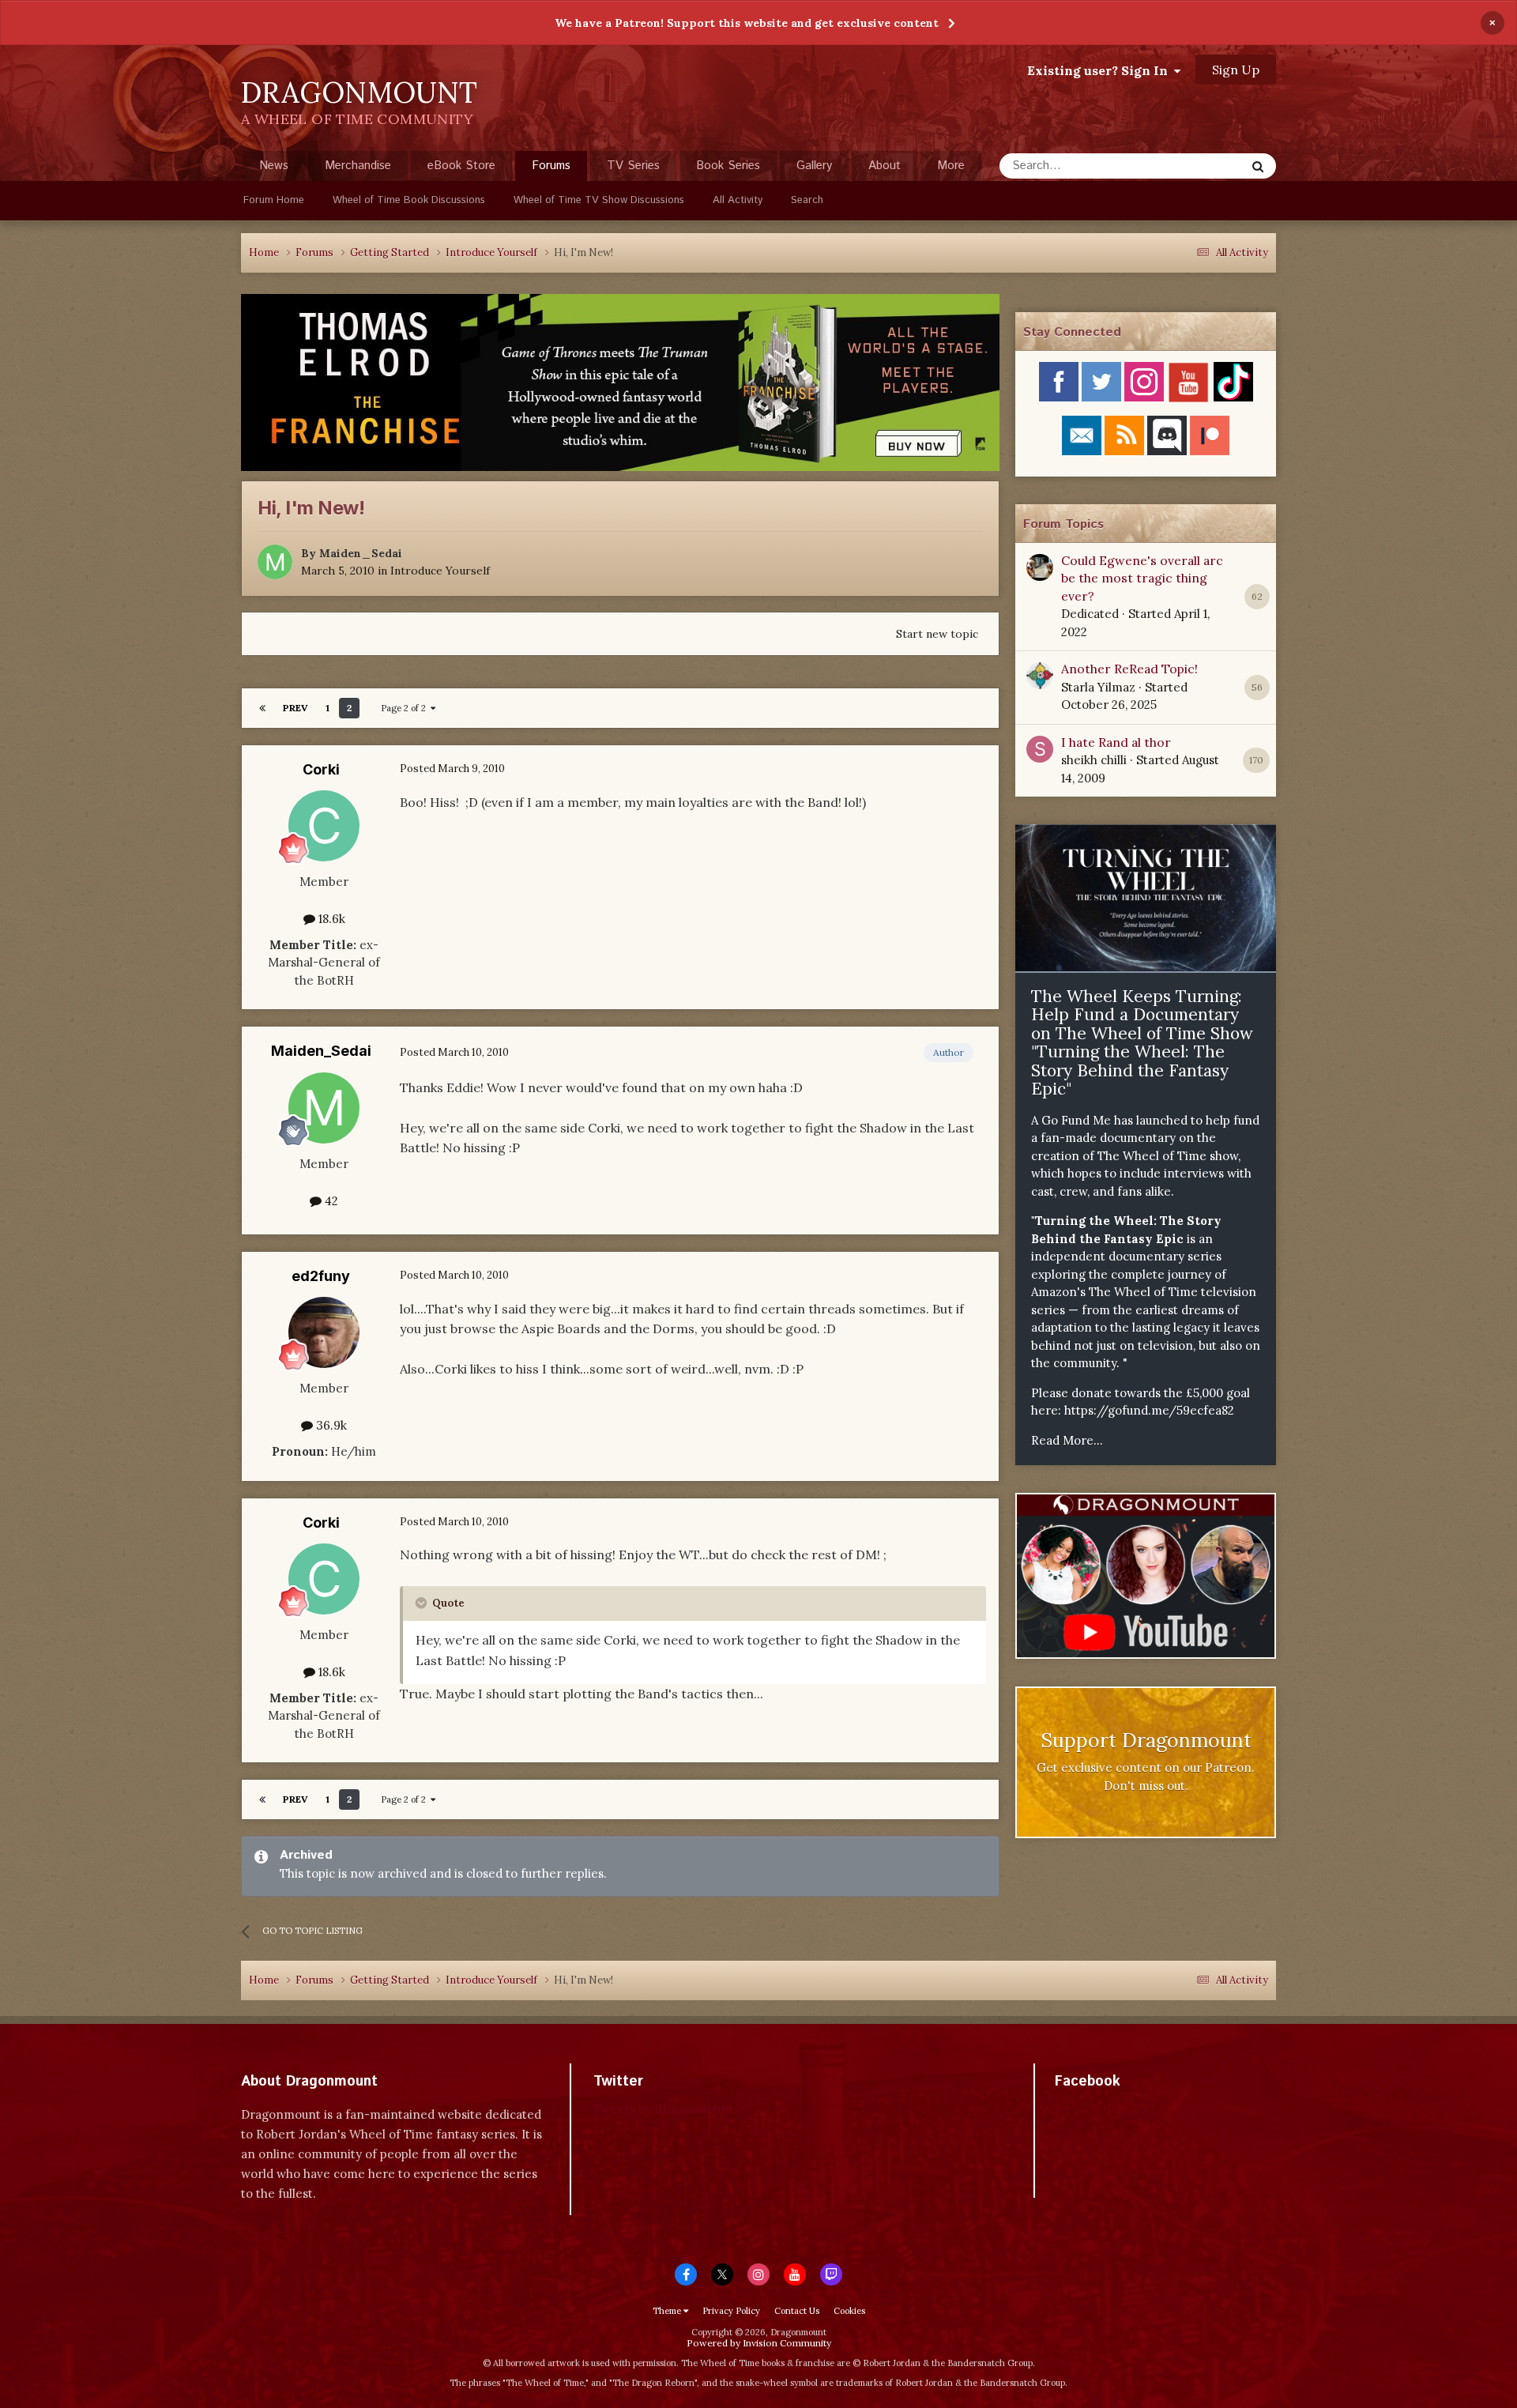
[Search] (1258, 166)
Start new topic (937, 634)
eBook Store (461, 166)
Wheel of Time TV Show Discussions (599, 200)
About (885, 166)
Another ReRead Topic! (1129, 669)
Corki (321, 769)
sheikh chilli (1094, 760)
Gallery (814, 166)
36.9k (330, 1425)
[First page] (262, 708)
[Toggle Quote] (423, 1603)
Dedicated (1090, 614)
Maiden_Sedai (361, 553)
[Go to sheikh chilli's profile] (1040, 749)
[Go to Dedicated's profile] (1040, 567)
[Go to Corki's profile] (324, 826)
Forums (551, 166)
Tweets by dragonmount (663, 2109)
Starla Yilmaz (1098, 687)
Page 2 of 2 (406, 708)
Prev (295, 708)
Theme (668, 2311)
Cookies (849, 2311)
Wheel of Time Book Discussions (409, 200)
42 (330, 1201)
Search (807, 200)
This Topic (1197, 166)
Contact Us (797, 2311)
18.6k (330, 919)
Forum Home (274, 200)
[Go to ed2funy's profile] (324, 1332)
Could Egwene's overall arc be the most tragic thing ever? (1142, 578)
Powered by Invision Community (759, 2343)
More (951, 166)
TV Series (633, 166)
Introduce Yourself (440, 571)
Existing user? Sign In (1101, 70)
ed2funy (321, 1276)
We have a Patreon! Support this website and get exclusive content (747, 23)
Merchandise (358, 166)
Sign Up (1236, 70)
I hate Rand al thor (1116, 742)
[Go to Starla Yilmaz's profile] (1040, 676)
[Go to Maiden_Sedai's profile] (275, 562)
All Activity (738, 200)
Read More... (1067, 1440)
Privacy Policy (731, 2311)
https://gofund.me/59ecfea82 (1149, 1410)
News (274, 166)
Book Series (728, 166)
